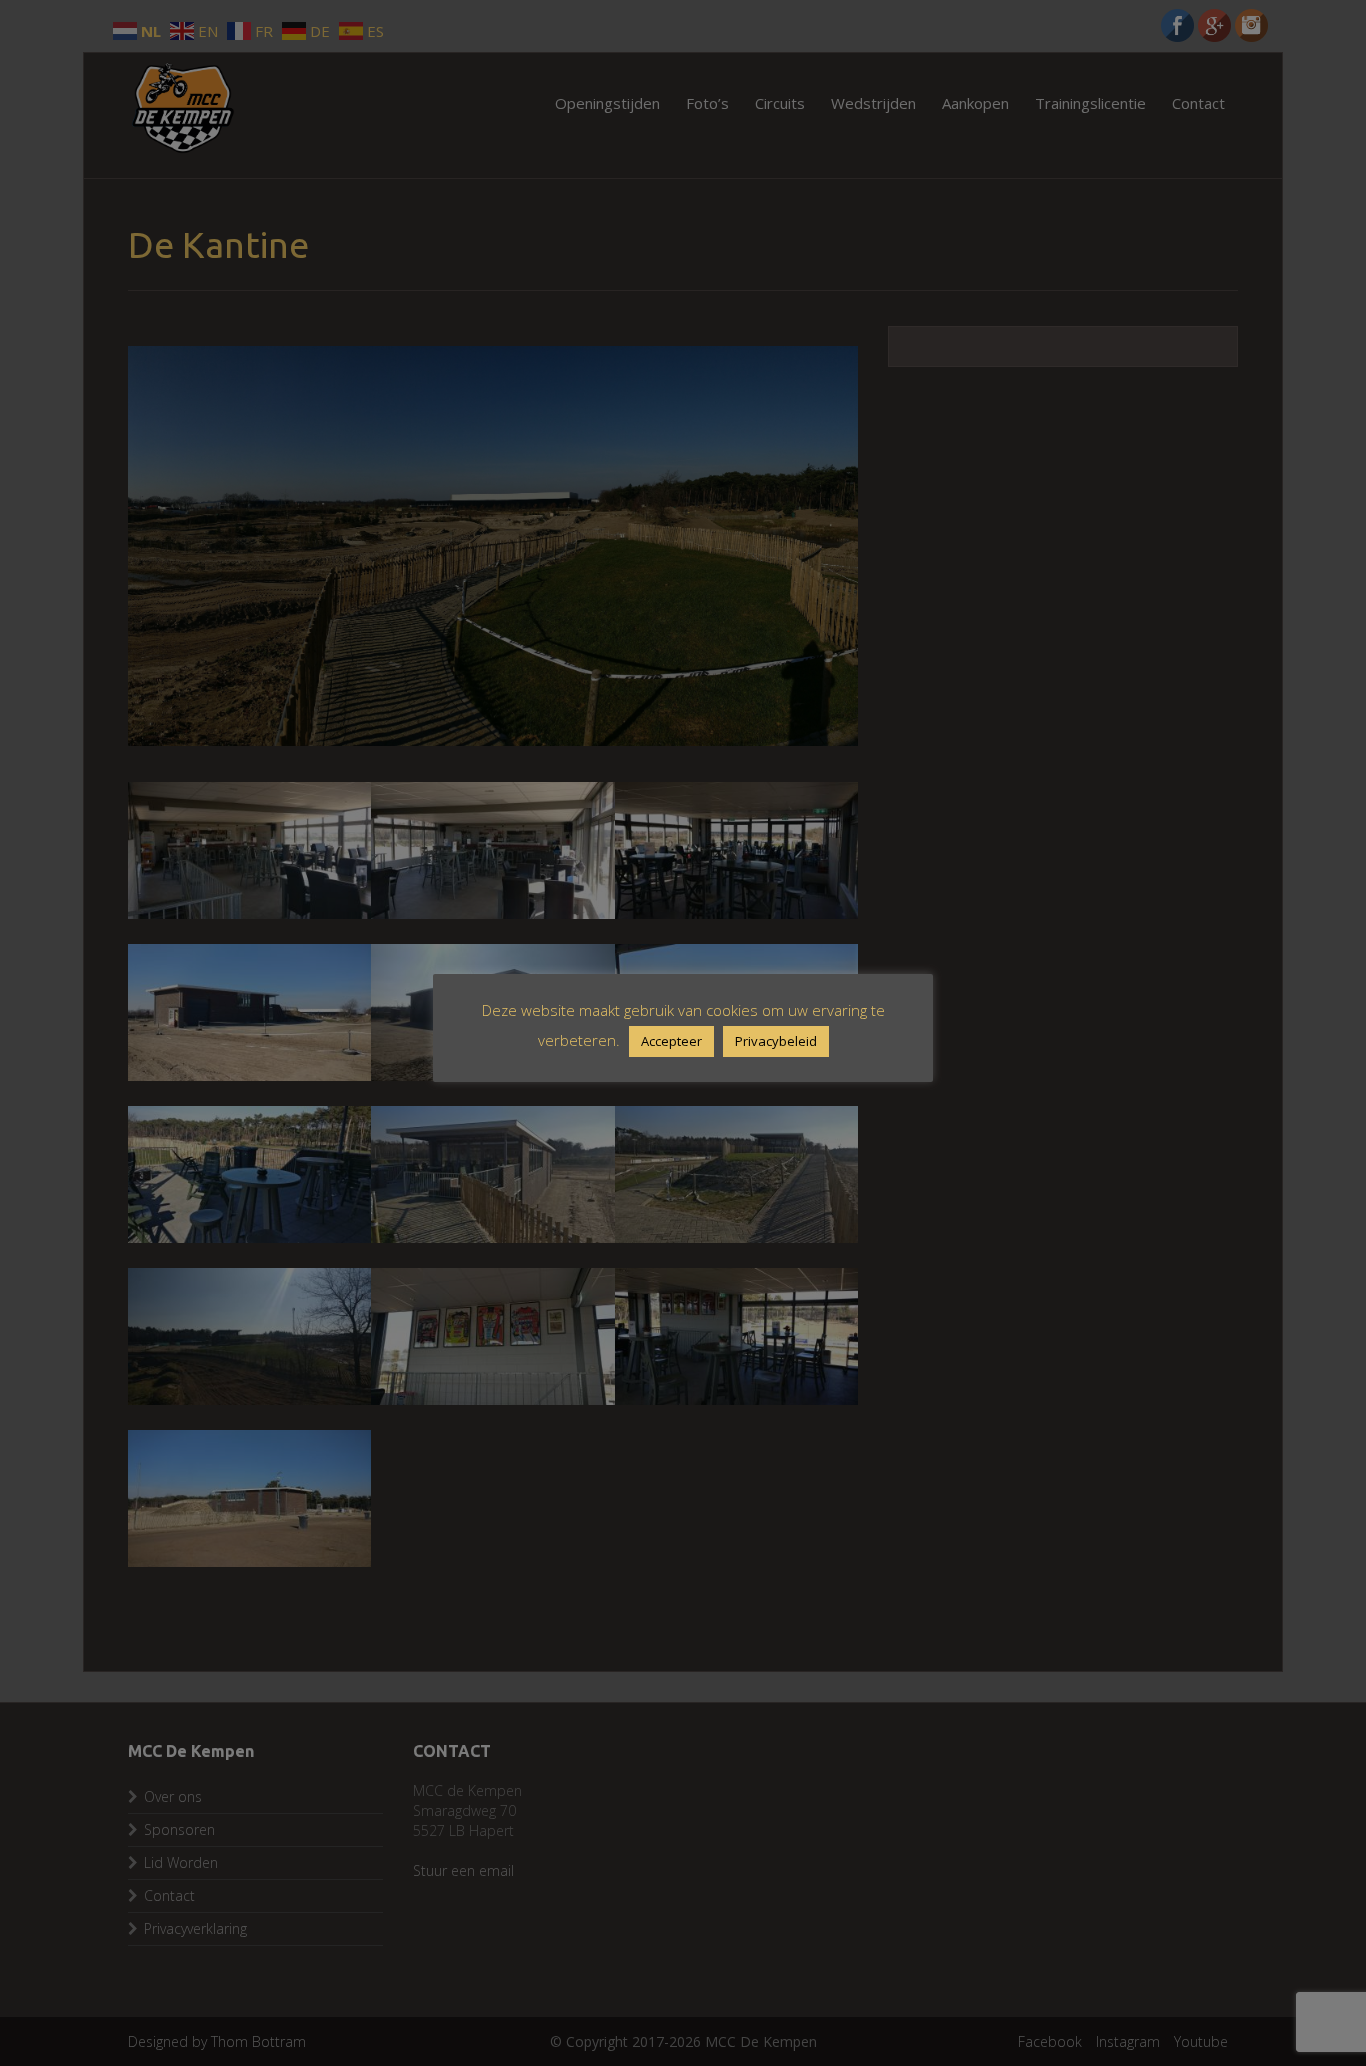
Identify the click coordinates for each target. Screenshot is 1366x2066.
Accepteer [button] (671, 1041)
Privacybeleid (776, 1041)
